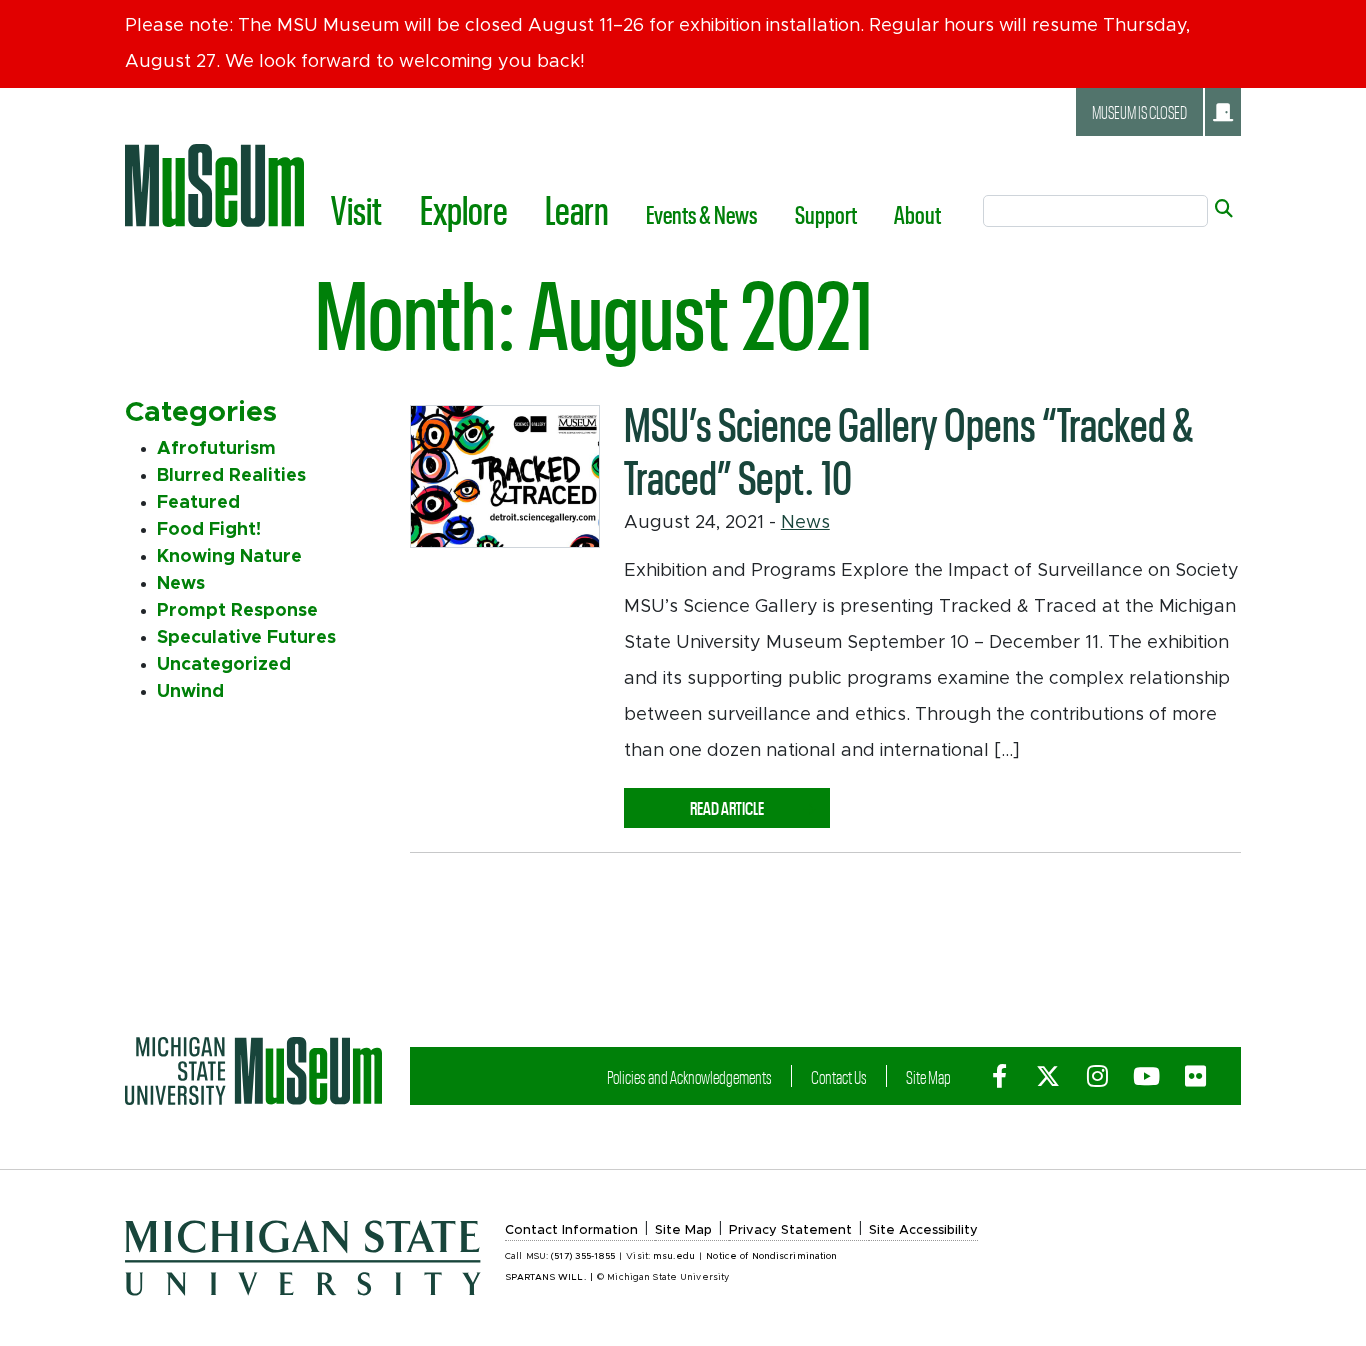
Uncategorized (224, 665)
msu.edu (674, 1256)
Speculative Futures (246, 638)
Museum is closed (1139, 112)
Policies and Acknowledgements (689, 1076)
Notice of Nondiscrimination (771, 1256)
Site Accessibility (923, 1230)
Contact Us (839, 1076)
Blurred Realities (231, 476)
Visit (356, 209)
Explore (464, 209)
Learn (577, 209)
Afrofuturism (216, 449)
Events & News (701, 214)
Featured (198, 503)
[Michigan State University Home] (253, 1071)
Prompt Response (237, 611)
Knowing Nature (229, 557)
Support (826, 214)
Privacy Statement (790, 1230)
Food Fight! (209, 530)
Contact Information (571, 1230)
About (917, 214)
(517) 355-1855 (583, 1256)
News (805, 523)
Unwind (190, 692)
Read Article (760, 807)
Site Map (928, 1076)
